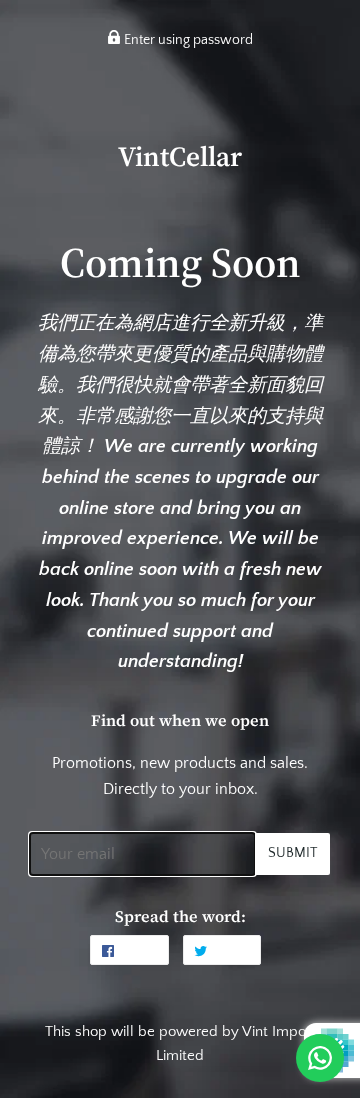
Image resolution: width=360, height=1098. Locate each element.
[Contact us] (320, 1058)
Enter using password (187, 40)
